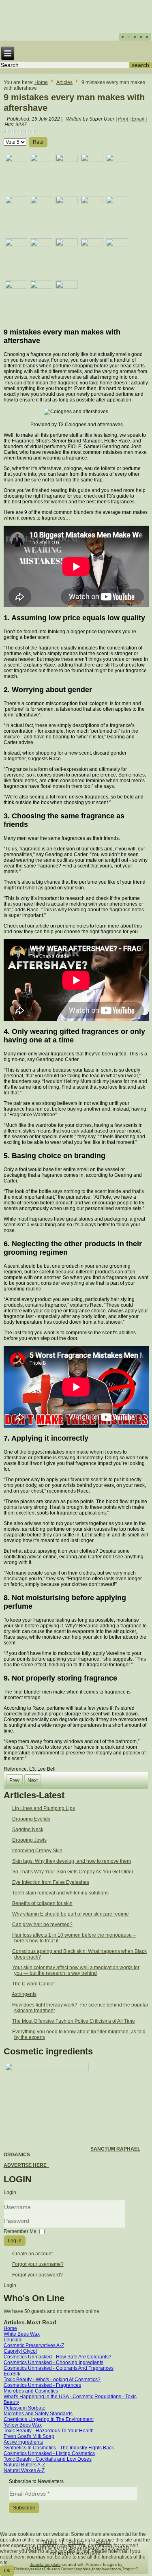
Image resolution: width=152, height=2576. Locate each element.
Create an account (32, 2254)
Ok (7, 2571)
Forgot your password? (37, 2275)
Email (139, 119)
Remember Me (20, 2231)
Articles (64, 82)
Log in (15, 2241)
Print (124, 119)
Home (41, 82)
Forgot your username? (38, 2264)
